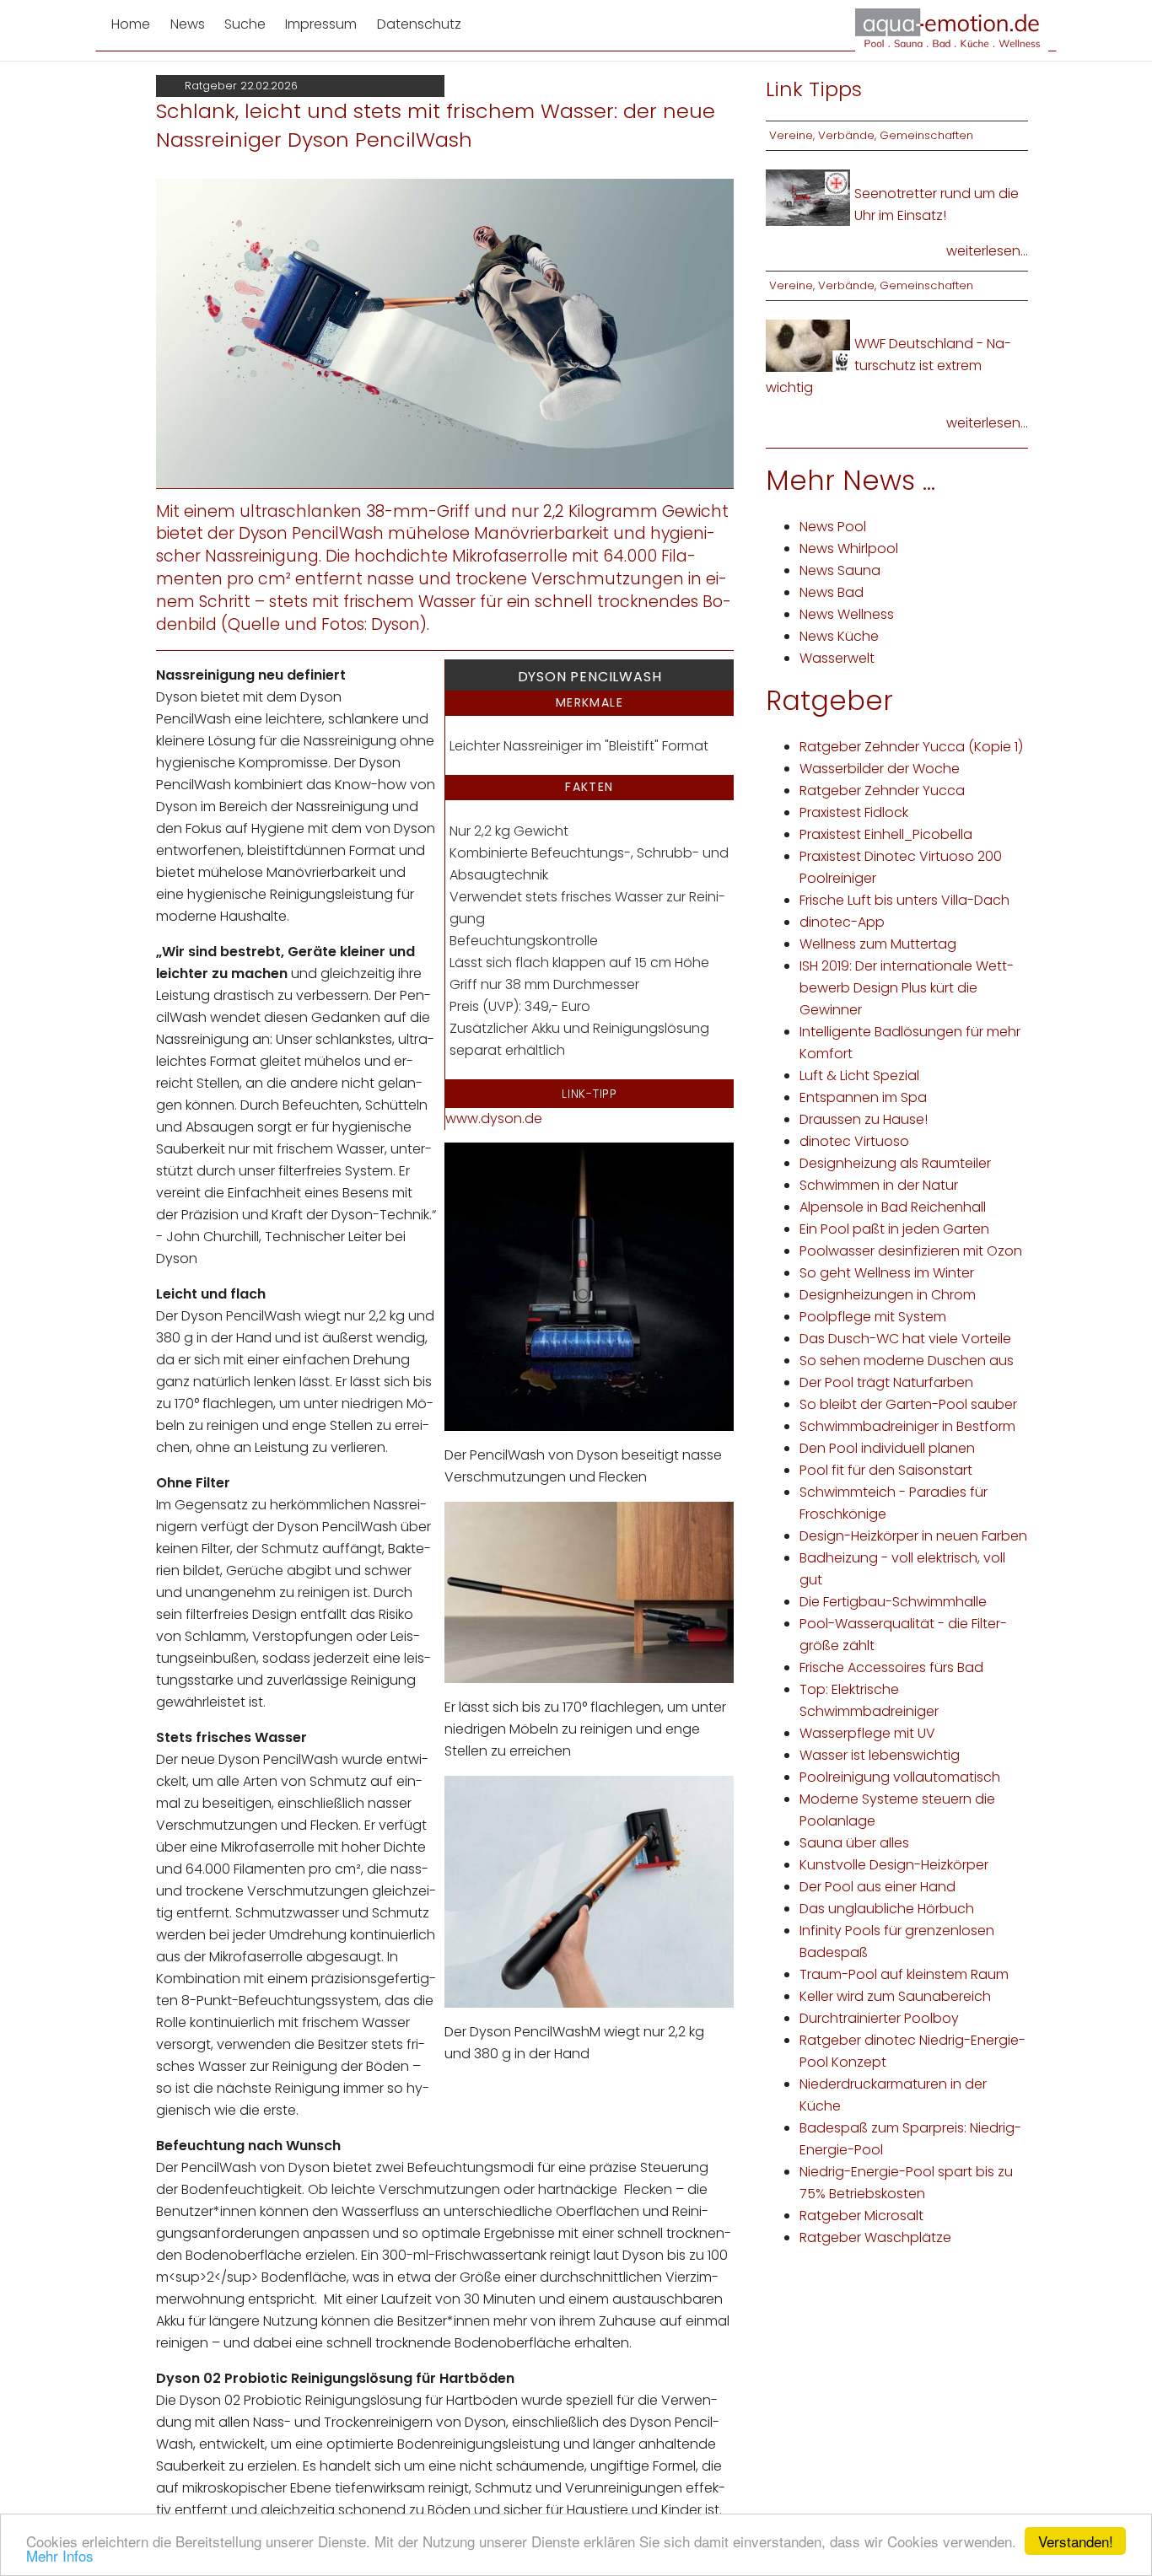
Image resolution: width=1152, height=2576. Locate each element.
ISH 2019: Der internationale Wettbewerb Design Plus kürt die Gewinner (907, 988)
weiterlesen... (987, 251)
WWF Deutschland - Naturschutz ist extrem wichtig (888, 366)
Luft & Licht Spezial (859, 1076)
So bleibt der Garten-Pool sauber (908, 1404)
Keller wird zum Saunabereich (895, 1996)
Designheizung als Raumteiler (895, 1163)
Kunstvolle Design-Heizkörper (894, 1865)
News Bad (832, 592)
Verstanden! (1076, 2541)
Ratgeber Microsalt (861, 2216)
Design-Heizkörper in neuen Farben (913, 1536)
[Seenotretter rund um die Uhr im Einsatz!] (808, 197)
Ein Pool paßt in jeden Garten (894, 1229)
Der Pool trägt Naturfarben (886, 1382)
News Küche (839, 636)
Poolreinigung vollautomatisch (900, 1777)
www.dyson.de (494, 1119)
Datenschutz (419, 24)
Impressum (321, 24)
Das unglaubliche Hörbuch (887, 1909)
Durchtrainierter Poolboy (879, 2018)
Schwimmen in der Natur (879, 1185)
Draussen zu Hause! (864, 1119)
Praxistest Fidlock (854, 812)
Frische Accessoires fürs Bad (891, 1667)
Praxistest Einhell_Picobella (886, 834)
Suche (245, 24)
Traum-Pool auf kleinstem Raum (904, 1974)
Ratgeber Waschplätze (875, 2237)
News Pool (833, 527)
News (188, 24)
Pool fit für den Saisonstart (886, 1470)
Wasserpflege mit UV (867, 1733)
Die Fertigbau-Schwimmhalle (893, 1602)
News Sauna (840, 570)
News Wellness (847, 614)
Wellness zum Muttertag (878, 944)
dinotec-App (842, 922)
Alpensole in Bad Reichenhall (893, 1207)
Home (131, 24)
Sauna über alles (854, 1843)
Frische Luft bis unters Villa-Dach (904, 900)
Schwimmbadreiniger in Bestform (907, 1426)
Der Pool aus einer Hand (877, 1887)
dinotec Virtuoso (854, 1141)
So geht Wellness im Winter (887, 1273)
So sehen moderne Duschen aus (907, 1361)
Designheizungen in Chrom (888, 1295)
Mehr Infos (60, 2555)
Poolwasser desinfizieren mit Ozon (911, 1251)
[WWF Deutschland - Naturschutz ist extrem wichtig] (808, 344)
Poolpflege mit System (873, 1317)
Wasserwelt (837, 658)
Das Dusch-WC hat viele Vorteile (905, 1339)
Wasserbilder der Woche (880, 769)
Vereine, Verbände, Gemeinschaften (871, 135)
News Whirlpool (849, 549)
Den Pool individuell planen (887, 1448)
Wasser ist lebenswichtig (880, 1755)
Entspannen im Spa (863, 1097)
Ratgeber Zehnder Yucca (882, 791)
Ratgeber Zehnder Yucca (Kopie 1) (911, 747)
